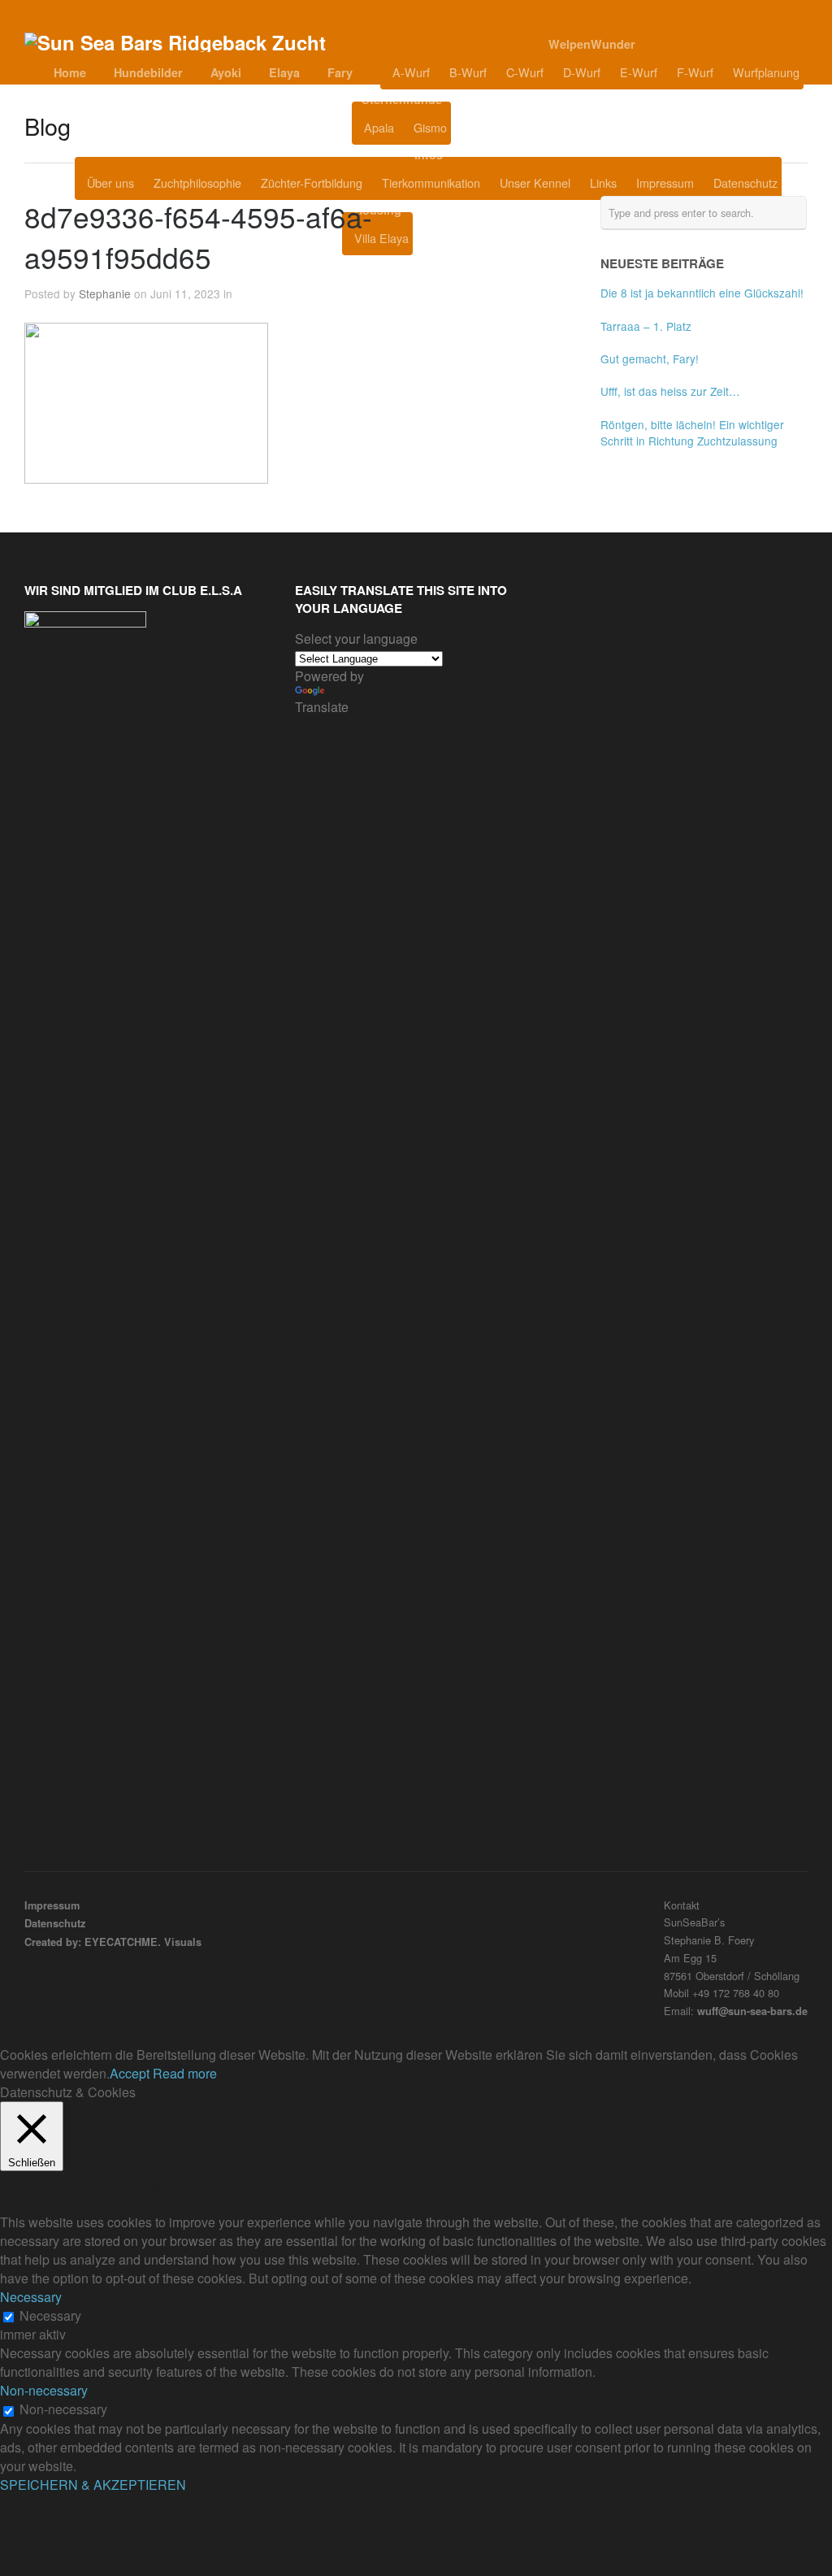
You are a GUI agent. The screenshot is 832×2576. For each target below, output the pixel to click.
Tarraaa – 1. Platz (646, 326)
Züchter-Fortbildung (312, 182)
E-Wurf (639, 72)
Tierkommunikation (431, 182)
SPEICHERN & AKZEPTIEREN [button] (93, 2485)
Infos (429, 154)
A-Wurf (411, 72)
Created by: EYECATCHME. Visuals (113, 1942)
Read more (185, 2073)
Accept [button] (130, 2073)
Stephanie (105, 293)
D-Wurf (582, 72)
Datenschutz (745, 182)
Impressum (665, 182)
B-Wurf (468, 72)
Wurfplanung (766, 72)
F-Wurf (695, 72)
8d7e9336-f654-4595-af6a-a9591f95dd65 (198, 237)
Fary (340, 72)
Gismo (430, 127)
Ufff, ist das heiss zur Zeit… (670, 391)
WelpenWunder (592, 44)
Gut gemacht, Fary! (650, 358)
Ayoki (226, 72)
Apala (379, 127)
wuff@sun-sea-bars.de (752, 2011)
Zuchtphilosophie (197, 182)
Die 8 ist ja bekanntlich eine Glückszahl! (702, 293)
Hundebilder (148, 72)
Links (603, 182)
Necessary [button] (31, 2297)
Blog (492, 128)
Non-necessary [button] (44, 2390)
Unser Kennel (535, 182)
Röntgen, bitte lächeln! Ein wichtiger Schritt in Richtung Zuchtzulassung (692, 432)
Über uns (110, 182)
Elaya (284, 72)
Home (70, 72)
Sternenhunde (402, 99)
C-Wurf (525, 72)
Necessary (50, 2315)
